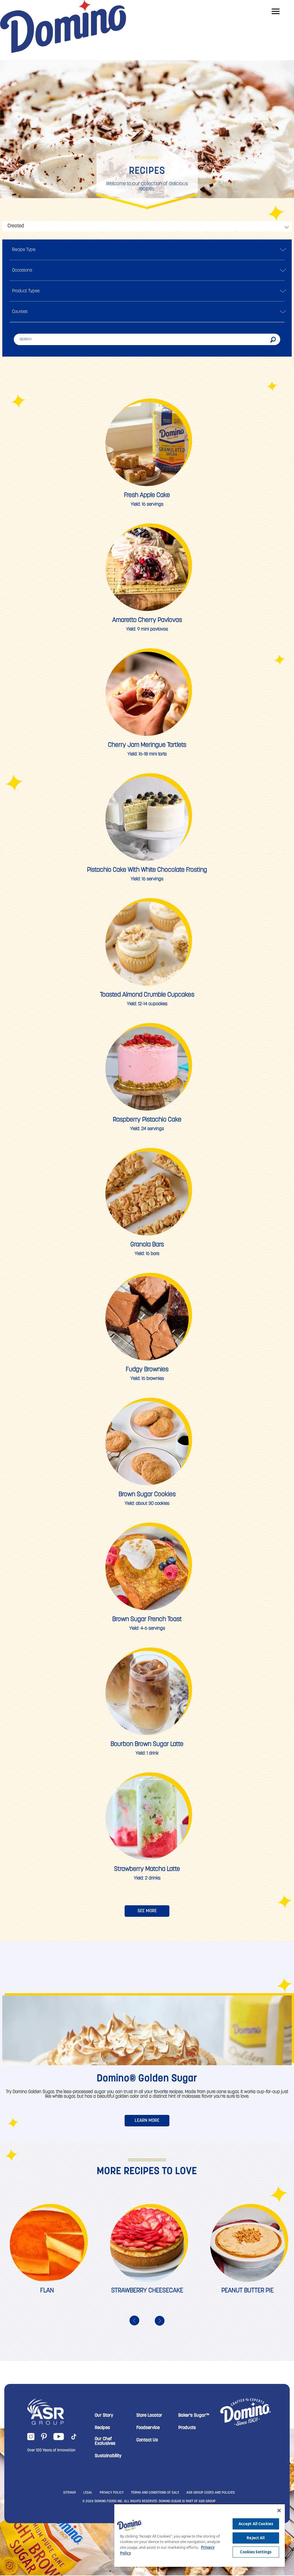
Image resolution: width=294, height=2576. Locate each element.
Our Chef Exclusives (105, 2441)
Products (187, 2428)
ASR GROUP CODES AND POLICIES (211, 2493)
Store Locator (149, 2416)
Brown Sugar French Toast (147, 1619)
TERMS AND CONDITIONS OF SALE (155, 2493)
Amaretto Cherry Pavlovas (147, 620)
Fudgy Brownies (147, 1370)
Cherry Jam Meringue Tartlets (147, 745)
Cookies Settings (256, 2552)
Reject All (256, 2538)
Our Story (104, 2416)
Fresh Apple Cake (147, 495)
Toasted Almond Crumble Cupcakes (147, 995)
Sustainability (108, 2456)
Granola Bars (147, 1245)
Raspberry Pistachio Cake (147, 1120)
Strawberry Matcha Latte (147, 1869)
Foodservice (148, 2428)
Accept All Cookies (256, 2524)
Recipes (102, 2428)
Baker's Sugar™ (194, 2416)
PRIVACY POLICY (112, 2493)
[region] (200, 2535)
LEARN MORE (147, 2121)
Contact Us (147, 2440)
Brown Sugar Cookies (147, 1495)
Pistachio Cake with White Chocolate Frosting (147, 870)
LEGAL (88, 2493)
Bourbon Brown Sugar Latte (147, 1744)
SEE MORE (147, 1911)
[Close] (279, 2511)
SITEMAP (70, 2493)
